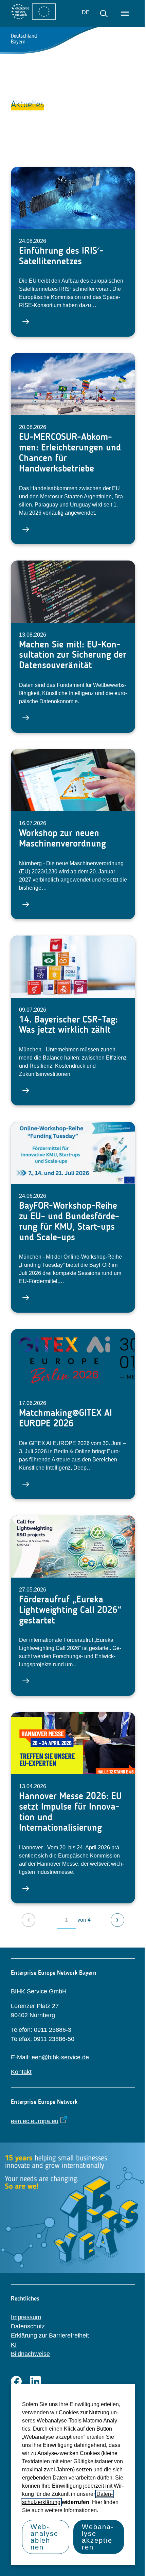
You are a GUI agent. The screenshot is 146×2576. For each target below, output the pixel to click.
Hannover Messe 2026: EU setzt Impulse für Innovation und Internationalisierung (70, 1811)
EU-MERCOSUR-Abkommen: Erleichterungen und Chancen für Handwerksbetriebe (70, 452)
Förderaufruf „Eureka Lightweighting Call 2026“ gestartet (70, 1610)
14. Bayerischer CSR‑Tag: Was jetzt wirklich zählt (68, 1025)
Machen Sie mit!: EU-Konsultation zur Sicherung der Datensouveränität (73, 655)
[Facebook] (16, 2381)
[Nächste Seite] (117, 1920)
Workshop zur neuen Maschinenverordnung (62, 838)
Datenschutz (28, 2326)
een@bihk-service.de (60, 2057)
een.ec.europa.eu (35, 2121)
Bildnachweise (30, 2354)
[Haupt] (125, 14)
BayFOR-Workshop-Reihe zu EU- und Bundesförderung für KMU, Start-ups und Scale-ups (69, 1221)
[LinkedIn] (35, 2381)
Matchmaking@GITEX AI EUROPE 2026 (66, 1418)
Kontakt (21, 2072)
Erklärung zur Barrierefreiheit (50, 2335)
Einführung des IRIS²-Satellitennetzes (61, 256)
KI (14, 2345)
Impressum (26, 2317)
